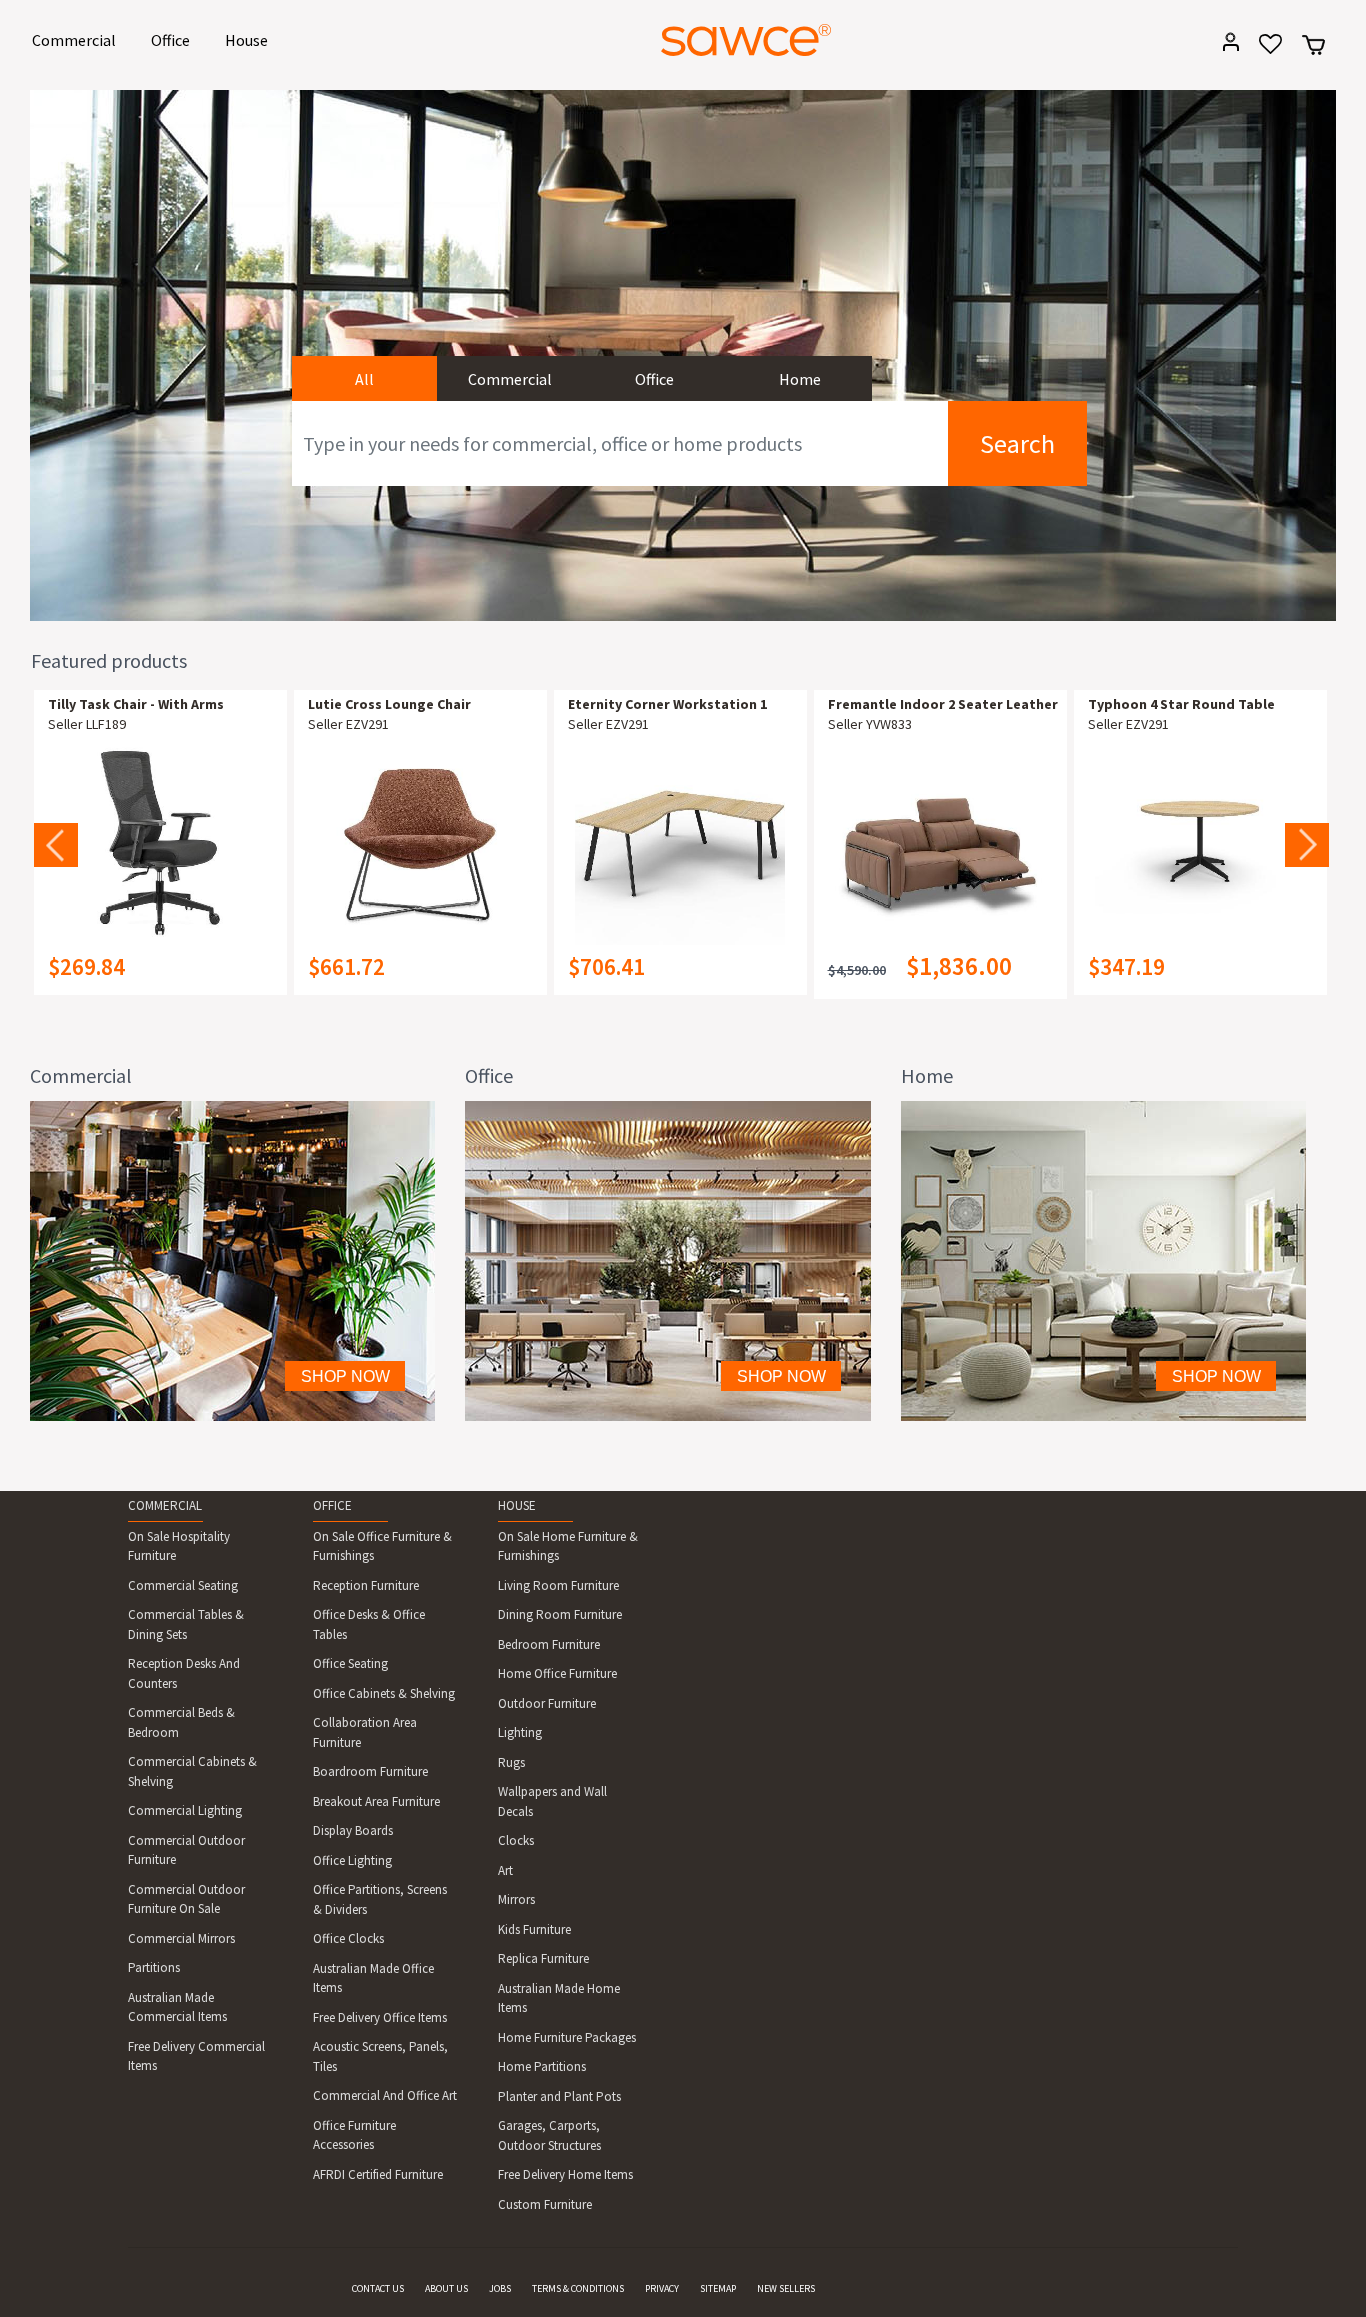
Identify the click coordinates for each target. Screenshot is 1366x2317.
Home (800, 379)
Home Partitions (542, 2066)
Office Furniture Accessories (354, 2135)
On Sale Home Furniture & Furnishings (568, 1546)
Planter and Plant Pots (559, 2096)
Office (174, 39)
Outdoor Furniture (547, 1703)
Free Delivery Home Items (565, 2174)
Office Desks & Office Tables (369, 1624)
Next (1307, 845)
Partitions (154, 1967)
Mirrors (516, 1899)
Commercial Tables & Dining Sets (186, 1624)
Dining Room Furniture (560, 1614)
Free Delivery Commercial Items (196, 2056)
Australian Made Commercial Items (177, 2007)
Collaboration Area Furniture (365, 1732)
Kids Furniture (534, 1929)
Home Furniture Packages (567, 2037)
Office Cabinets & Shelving (384, 1693)
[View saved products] (1263, 50)
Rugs (511, 1762)
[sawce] (746, 40)
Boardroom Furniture (370, 1771)
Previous (56, 845)
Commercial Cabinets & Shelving (192, 1771)
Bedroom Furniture (549, 1644)
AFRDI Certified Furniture (378, 2174)
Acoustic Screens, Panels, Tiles (380, 2056)
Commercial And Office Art (385, 2095)
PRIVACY (662, 2288)
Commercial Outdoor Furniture (186, 1850)
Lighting (520, 1732)
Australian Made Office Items (373, 1978)
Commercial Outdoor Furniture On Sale (186, 1899)
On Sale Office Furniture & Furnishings (382, 1546)
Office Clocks (348, 1938)
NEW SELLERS (786, 2288)
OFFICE (332, 1505)
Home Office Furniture (557, 1673)
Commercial (77, 39)
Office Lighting (352, 1860)
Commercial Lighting (185, 1810)
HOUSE (517, 1505)
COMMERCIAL (165, 1505)
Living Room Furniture (558, 1585)
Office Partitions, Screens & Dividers (380, 1899)
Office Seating (350, 1663)
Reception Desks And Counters (184, 1673)
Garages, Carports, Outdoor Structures (549, 2135)
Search (1017, 443)
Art (505, 1870)
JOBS (500, 2288)
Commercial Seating (183, 1585)
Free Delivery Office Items (380, 2017)
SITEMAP (718, 2288)
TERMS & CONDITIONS (578, 2288)
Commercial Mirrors (181, 1938)
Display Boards (353, 1830)
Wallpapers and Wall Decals (552, 1801)
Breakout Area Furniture (376, 1801)
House (250, 39)
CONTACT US (378, 2288)
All (364, 379)
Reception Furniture (366, 1585)
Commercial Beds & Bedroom (181, 1722)
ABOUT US (446, 2288)
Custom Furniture (545, 2204)
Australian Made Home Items (559, 1998)
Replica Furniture (543, 1958)
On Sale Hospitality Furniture (179, 1546)
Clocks (516, 1840)
